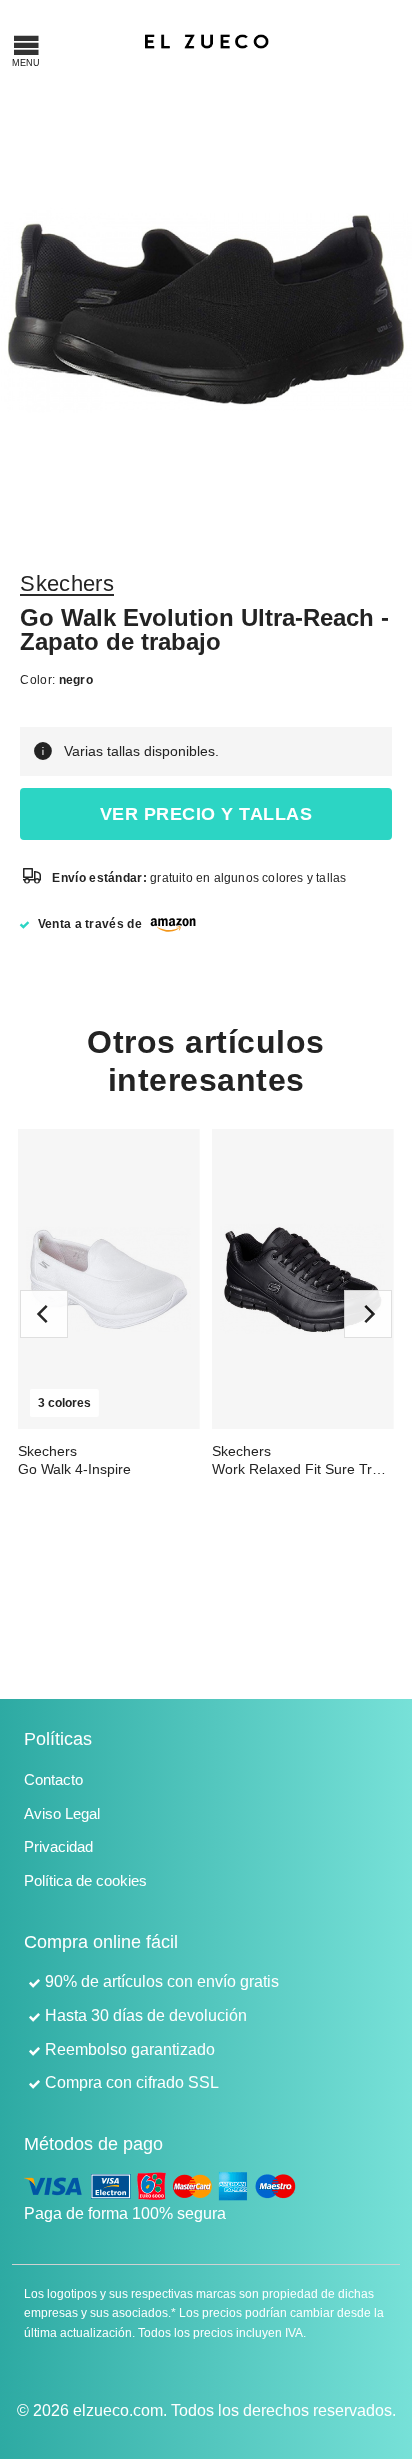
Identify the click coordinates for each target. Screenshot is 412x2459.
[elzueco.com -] (206, 40)
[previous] (44, 1314)
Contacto (53, 1779)
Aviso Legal (62, 1813)
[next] (368, 1314)
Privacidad (58, 1846)
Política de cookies (85, 1880)
